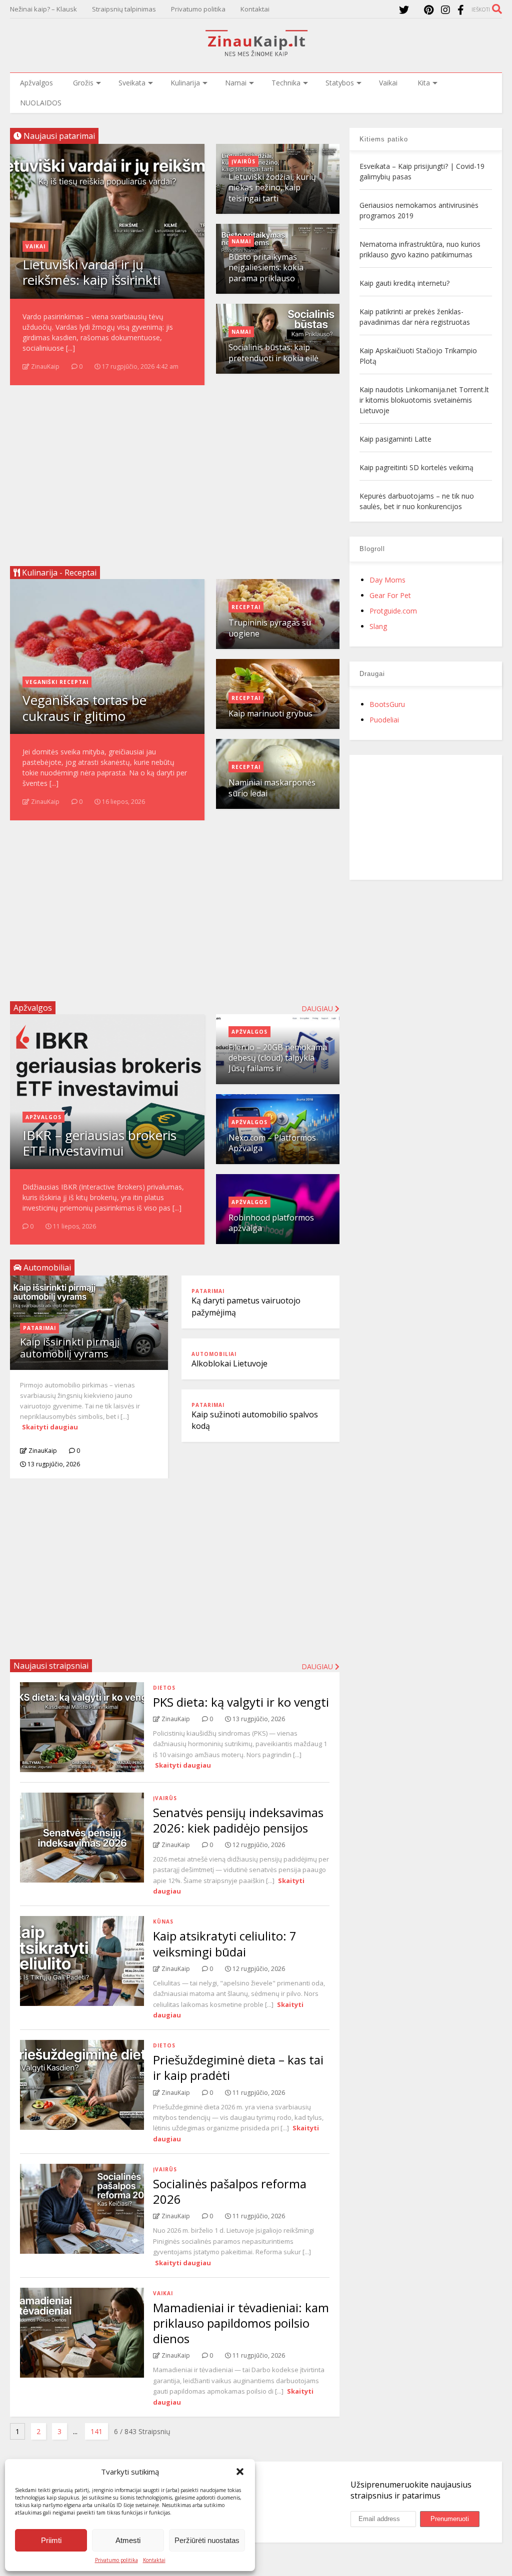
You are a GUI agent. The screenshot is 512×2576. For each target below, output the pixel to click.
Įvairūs (243, 161)
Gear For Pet (390, 595)
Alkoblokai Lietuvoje (229, 1363)
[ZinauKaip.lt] (256, 53)
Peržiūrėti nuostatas (207, 2540)
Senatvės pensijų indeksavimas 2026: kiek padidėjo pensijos (238, 1820)
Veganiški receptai (57, 682)
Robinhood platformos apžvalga (271, 1223)
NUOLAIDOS (41, 103)
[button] (240, 2472)
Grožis (83, 83)
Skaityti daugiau (50, 1427)
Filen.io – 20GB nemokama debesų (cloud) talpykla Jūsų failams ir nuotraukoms (278, 1063)
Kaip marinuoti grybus (270, 713)
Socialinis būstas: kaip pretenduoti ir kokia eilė (273, 352)
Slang (378, 626)
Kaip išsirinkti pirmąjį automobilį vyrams (70, 1348)
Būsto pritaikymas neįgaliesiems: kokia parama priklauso (266, 268)
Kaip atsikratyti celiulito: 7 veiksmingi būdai (225, 1943)
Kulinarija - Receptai (58, 573)
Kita (424, 83)
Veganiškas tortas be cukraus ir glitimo (84, 708)
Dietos (164, 1688)
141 (96, 2431)
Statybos (340, 83)
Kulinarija (185, 83)
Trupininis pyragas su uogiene (270, 628)
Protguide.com (393, 611)
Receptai (246, 607)
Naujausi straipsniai (51, 1666)
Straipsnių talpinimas (124, 9)
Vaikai (388, 83)
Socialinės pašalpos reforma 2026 (230, 2191)
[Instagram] (445, 10)
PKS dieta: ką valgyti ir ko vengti (241, 1702)
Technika (286, 83)
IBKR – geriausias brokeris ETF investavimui (99, 1143)
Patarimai (39, 1328)
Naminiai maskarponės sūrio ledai (272, 788)
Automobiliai (214, 1354)
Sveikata (132, 83)
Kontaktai (154, 2560)
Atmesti (128, 2540)
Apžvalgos (36, 83)
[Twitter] (404, 10)
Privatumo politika (116, 2560)
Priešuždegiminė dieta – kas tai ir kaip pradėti (238, 2067)
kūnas (163, 1922)
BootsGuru (387, 704)
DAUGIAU (318, 1666)
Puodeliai (384, 720)
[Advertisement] (175, 472)
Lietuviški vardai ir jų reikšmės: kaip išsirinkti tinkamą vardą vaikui (91, 280)
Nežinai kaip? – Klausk (43, 9)
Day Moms (387, 580)
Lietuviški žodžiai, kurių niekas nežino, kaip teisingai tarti (272, 188)
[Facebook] (461, 10)
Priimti (51, 2540)
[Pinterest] (429, 10)
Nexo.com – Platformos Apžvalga (272, 1143)
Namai (236, 83)
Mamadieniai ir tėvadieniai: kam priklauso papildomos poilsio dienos (241, 2323)
